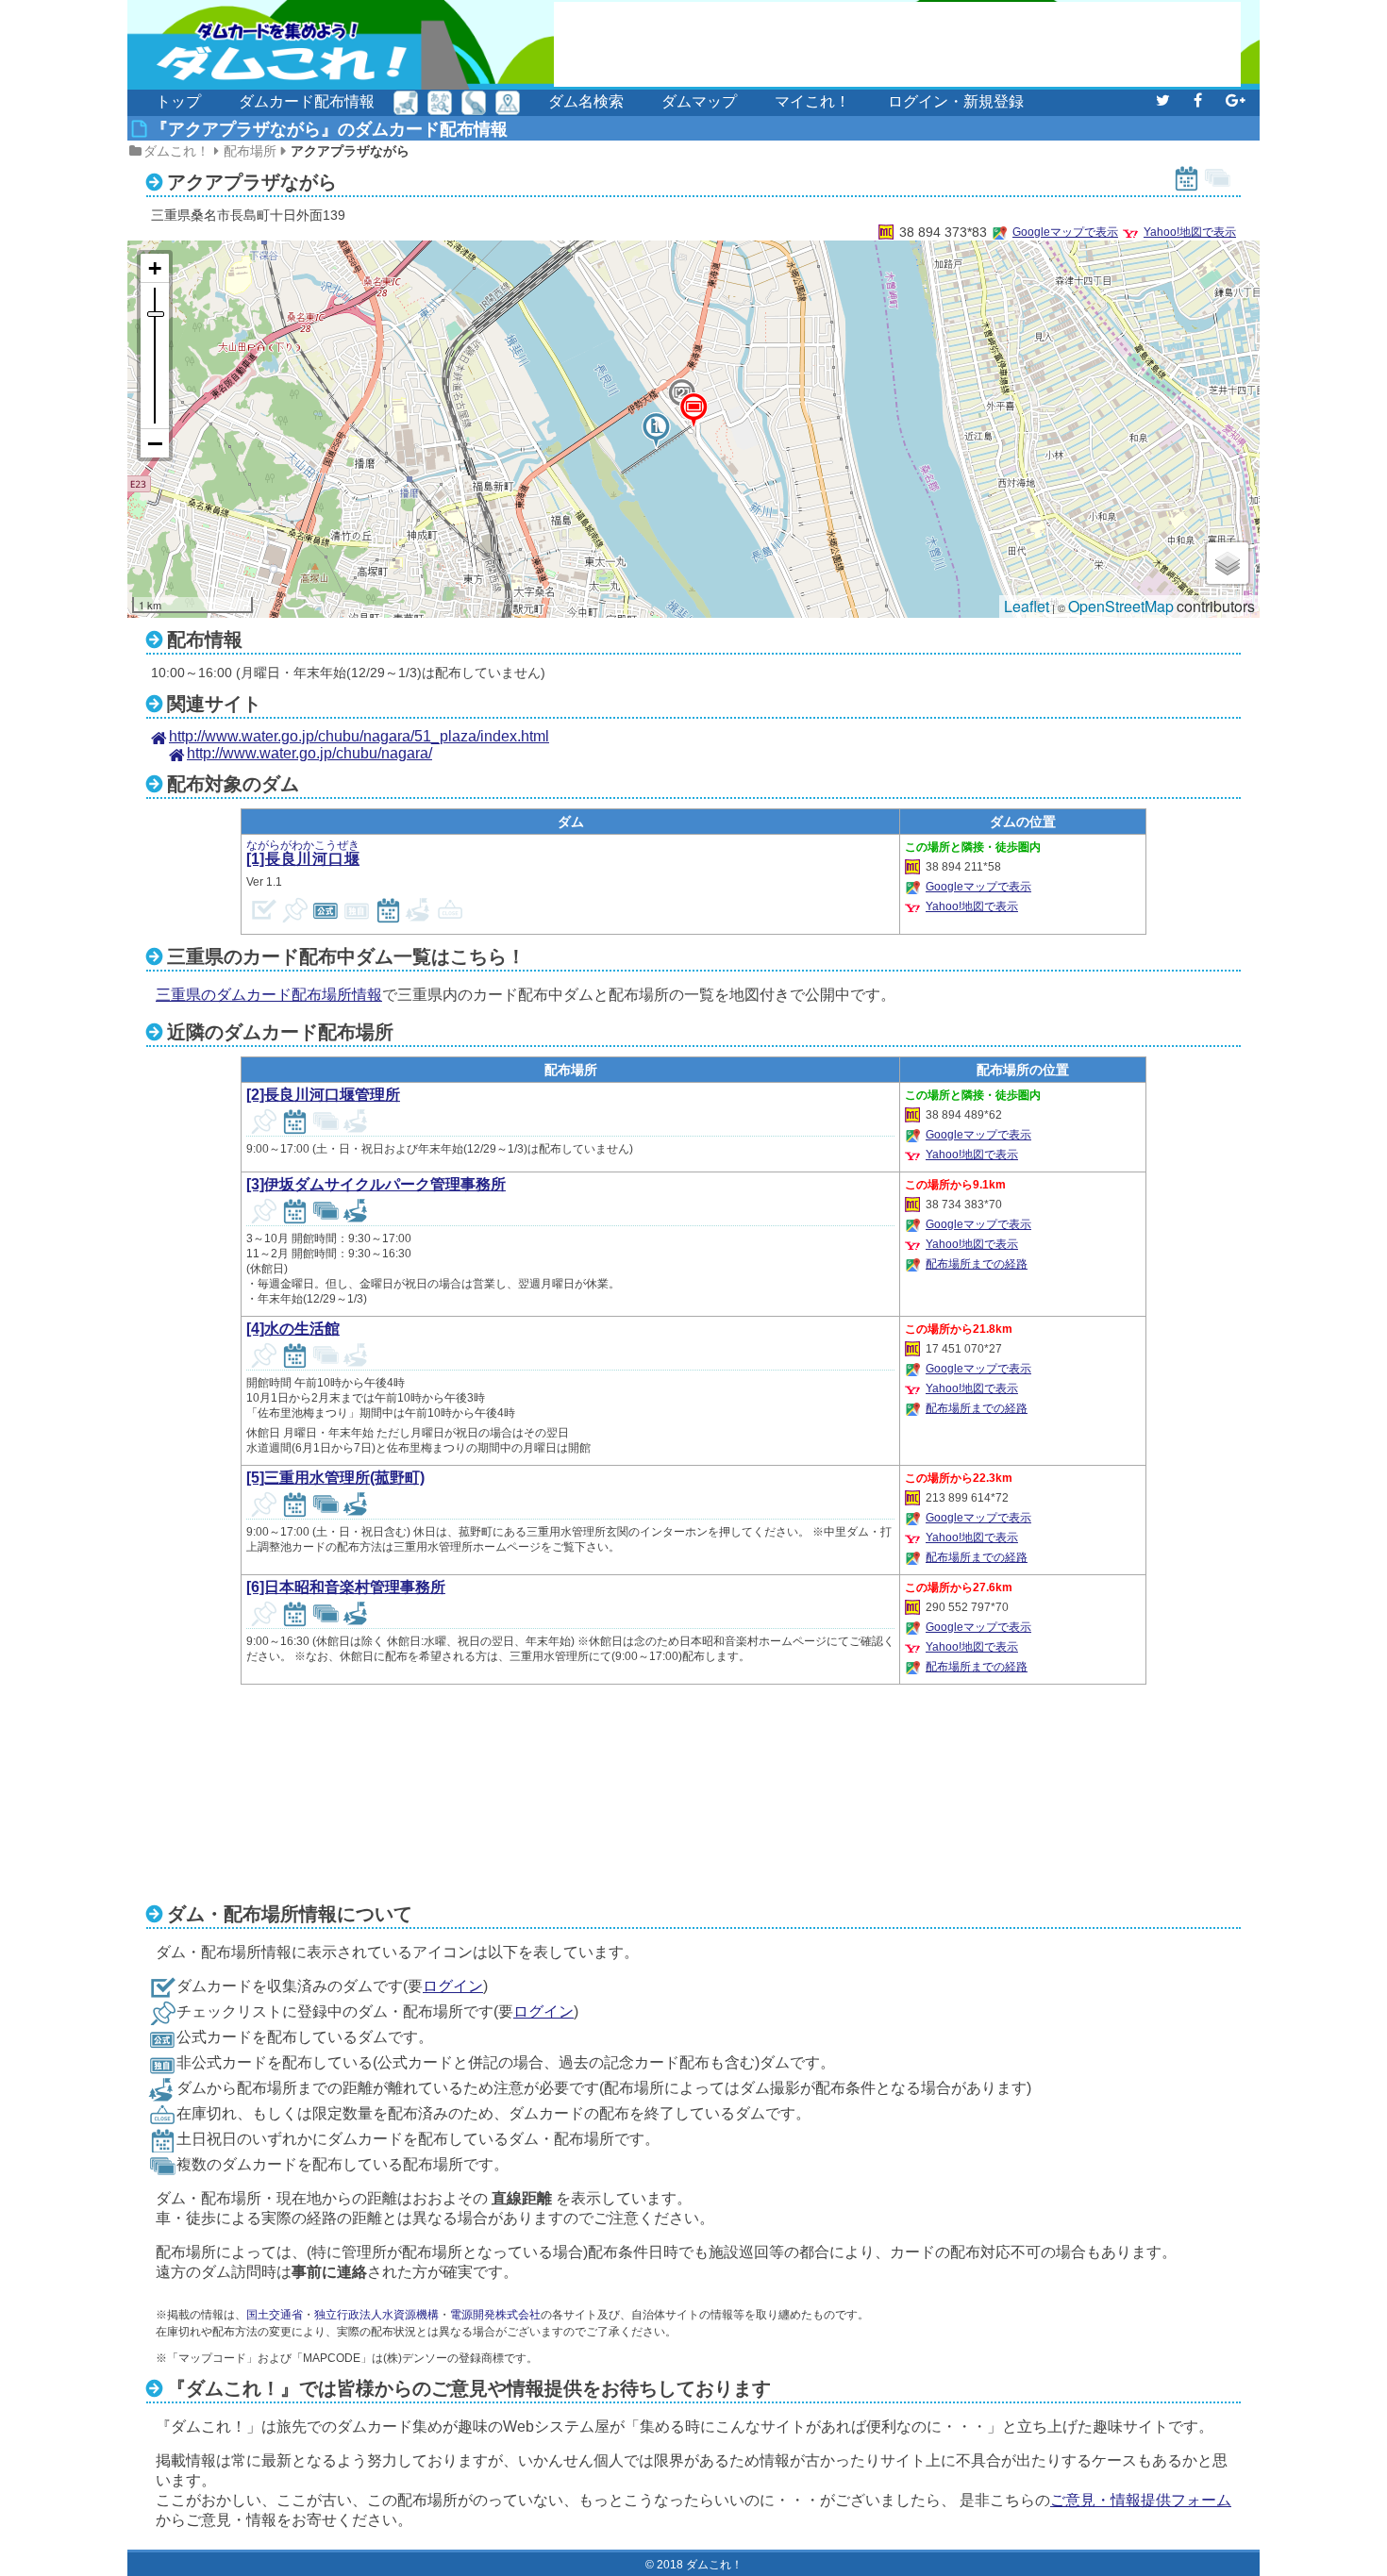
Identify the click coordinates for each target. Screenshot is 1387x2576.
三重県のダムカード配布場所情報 (269, 995)
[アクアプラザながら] (693, 410)
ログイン (453, 1986)
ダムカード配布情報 (307, 101)
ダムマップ (699, 101)
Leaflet (1027, 606)
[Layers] (1228, 563)
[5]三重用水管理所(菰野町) (335, 1478)
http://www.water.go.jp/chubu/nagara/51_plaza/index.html (359, 736)
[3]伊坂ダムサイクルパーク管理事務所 (376, 1184)
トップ (178, 101)
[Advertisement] (897, 44)
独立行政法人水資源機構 (376, 2315)
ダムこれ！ (176, 151)
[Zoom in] (155, 268)
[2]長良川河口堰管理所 (323, 1095)
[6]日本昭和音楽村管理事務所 (346, 1587)
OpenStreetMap (1121, 606)
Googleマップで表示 (1065, 232)
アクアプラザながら (350, 151)
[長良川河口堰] (656, 430)
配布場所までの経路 (977, 1264)
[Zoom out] (155, 443)
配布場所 (250, 151)
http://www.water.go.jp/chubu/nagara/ (309, 753)
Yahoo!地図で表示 (1190, 232)
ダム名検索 (586, 101)
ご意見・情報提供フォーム (1141, 2500)
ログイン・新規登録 (956, 101)
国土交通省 (275, 2315)
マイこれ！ (812, 101)
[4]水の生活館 (293, 1329)
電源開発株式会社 (495, 2315)
